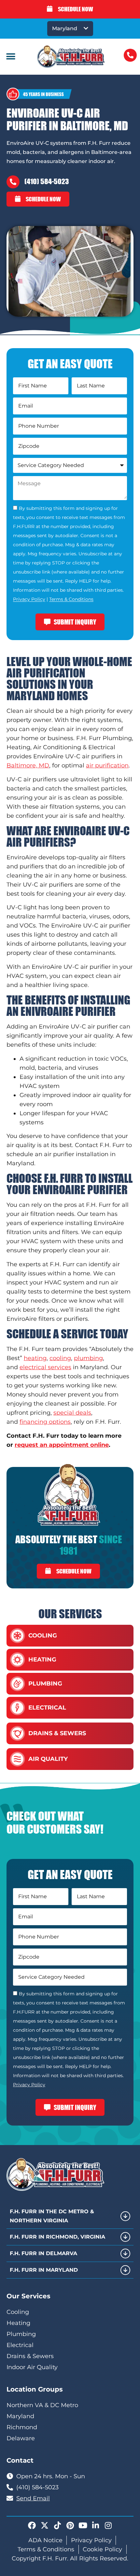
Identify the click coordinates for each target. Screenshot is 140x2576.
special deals (72, 1413)
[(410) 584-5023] (13, 182)
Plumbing (45, 1684)
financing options (45, 1422)
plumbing (88, 1358)
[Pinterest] (70, 2525)
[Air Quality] (17, 1759)
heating (35, 1358)
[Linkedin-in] (95, 2525)
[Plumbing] (17, 1684)
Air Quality (48, 1759)
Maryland (65, 28)
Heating (42, 1660)
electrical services (45, 1367)
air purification (107, 765)
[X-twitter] (45, 2525)
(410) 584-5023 (47, 181)
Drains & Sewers (57, 1733)
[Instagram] (108, 2525)
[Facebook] (32, 2525)
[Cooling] (17, 1636)
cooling (60, 1358)
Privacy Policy (29, 600)
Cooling (43, 1635)
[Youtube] (83, 2525)
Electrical (47, 1708)
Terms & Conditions (71, 600)
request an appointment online (62, 1445)
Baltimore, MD (28, 765)
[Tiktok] (57, 2525)
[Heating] (17, 1660)
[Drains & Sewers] (17, 1733)
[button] (11, 57)
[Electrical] (17, 1708)
